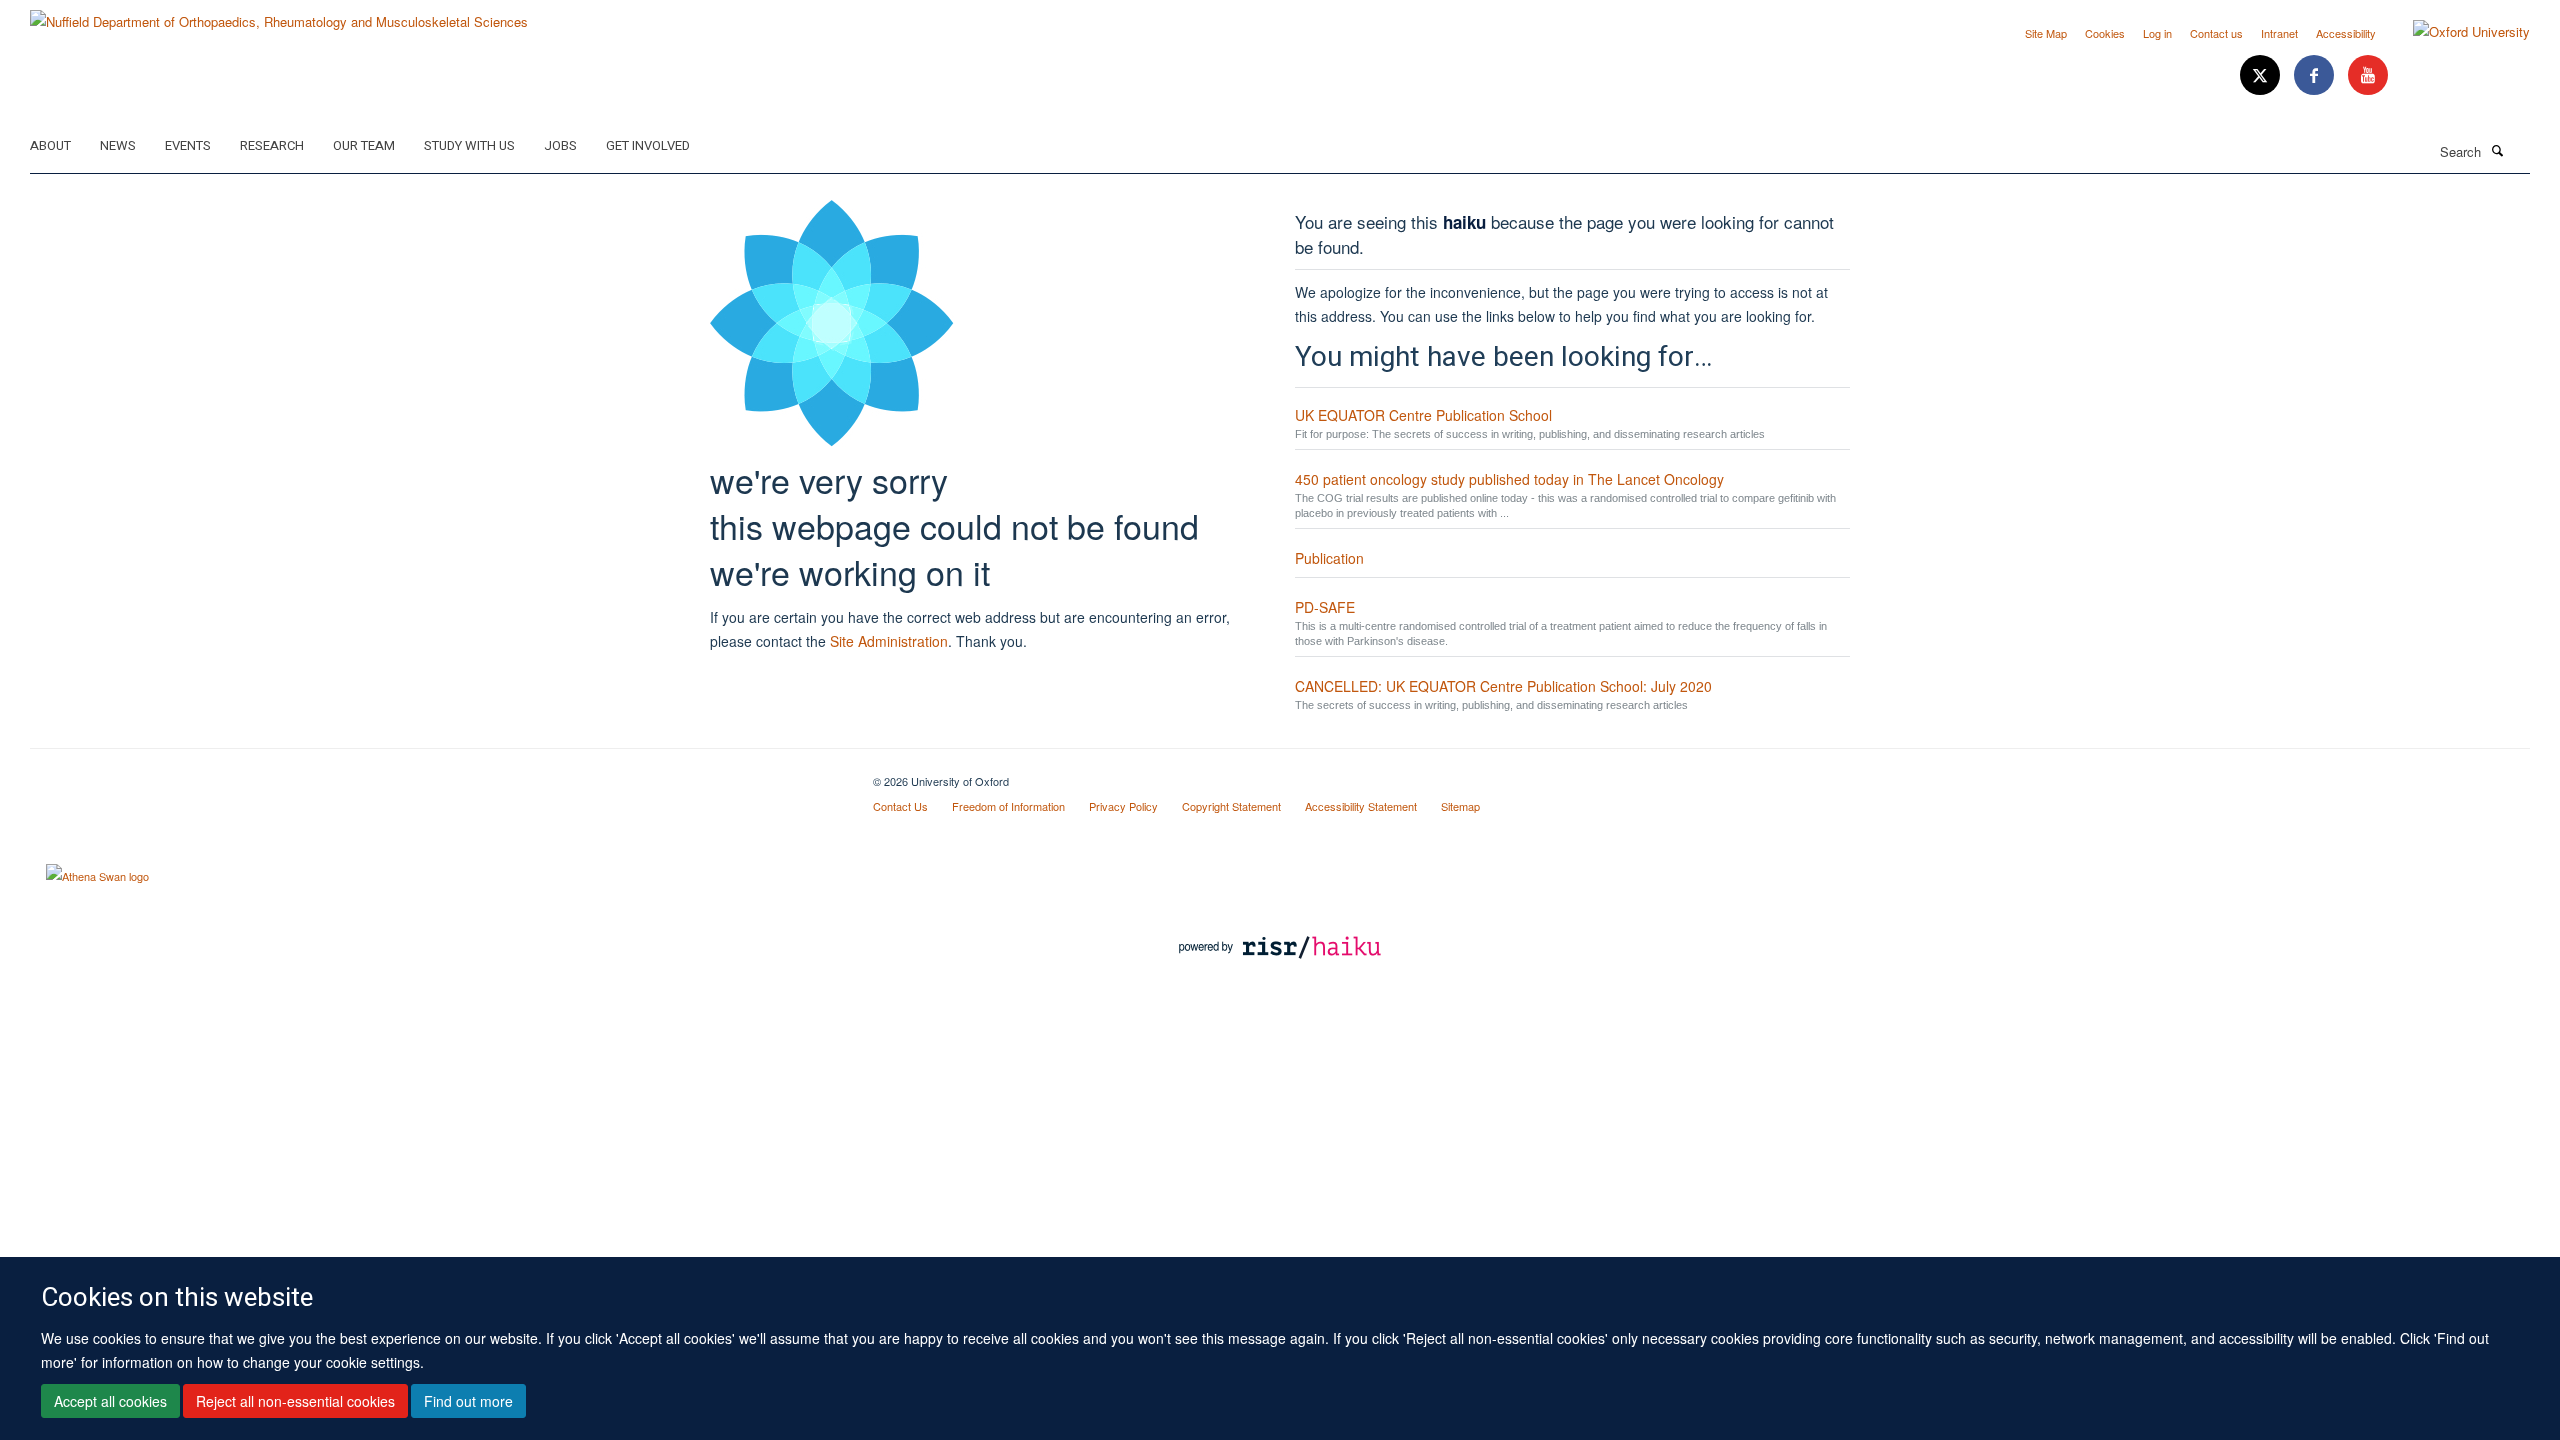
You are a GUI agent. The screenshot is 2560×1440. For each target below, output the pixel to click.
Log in (2157, 33)
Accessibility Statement (1361, 806)
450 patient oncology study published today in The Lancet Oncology (1509, 479)
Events (188, 145)
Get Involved (648, 145)
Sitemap (1460, 806)
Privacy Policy (1123, 806)
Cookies (2105, 33)
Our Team (364, 145)
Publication (1329, 558)
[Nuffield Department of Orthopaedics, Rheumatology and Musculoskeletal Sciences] (279, 14)
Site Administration (889, 641)
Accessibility (2346, 33)
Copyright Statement (1231, 806)
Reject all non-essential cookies (295, 1401)
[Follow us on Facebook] (2316, 75)
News (118, 145)
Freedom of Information (1008, 806)
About (50, 145)
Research (272, 145)
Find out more (468, 1401)
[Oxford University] (2456, 32)
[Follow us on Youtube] (2368, 75)
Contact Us (900, 806)
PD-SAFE (1325, 607)
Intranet (2279, 33)
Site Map (2046, 33)
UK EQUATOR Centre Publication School (1423, 415)
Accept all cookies (110, 1401)
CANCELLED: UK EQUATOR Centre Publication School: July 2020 (1503, 686)
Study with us (469, 145)
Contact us (2216, 33)
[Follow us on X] (2262, 75)
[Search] (2497, 150)
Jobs (560, 145)
